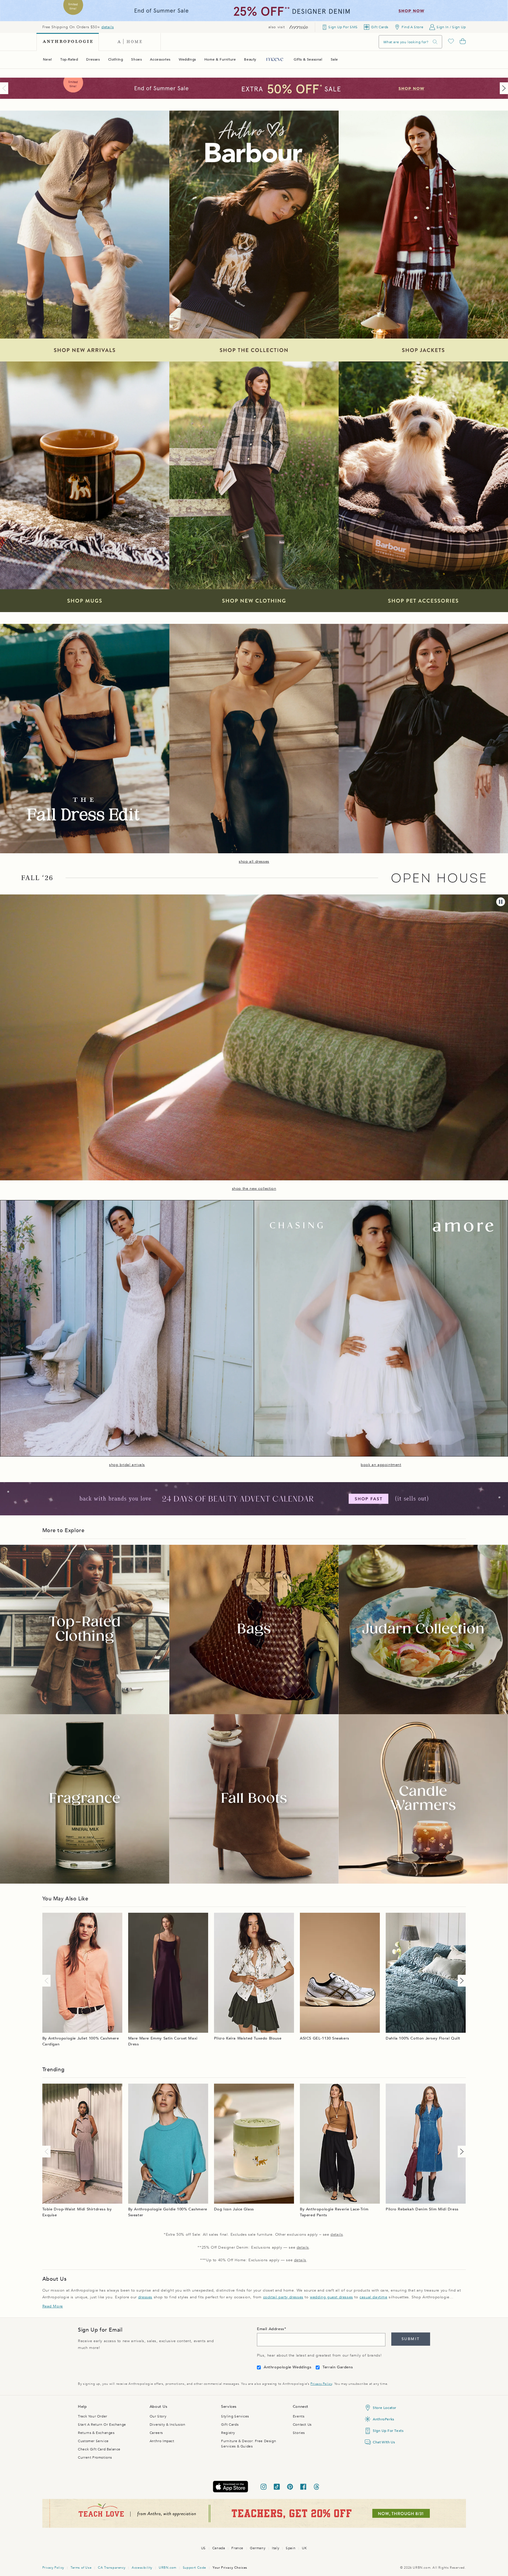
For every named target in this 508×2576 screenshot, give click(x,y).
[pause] (501, 902)
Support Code (194, 2568)
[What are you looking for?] (435, 42)
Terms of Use (81, 2568)
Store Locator (385, 2408)
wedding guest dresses (331, 2297)
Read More (53, 2306)
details (108, 27)
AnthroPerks (383, 2419)
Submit (411, 2339)
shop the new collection (254, 1189)
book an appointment (381, 1465)
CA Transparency (112, 2568)
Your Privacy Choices (230, 2568)
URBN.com (168, 2568)
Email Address (271, 2329)
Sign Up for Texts (388, 2431)
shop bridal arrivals (127, 1465)
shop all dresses (254, 862)
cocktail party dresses (283, 2297)
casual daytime (373, 2297)
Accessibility (142, 2568)
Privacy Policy (321, 2384)
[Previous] (5, 88)
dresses (145, 2297)
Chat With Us (384, 2442)
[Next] (503, 88)
